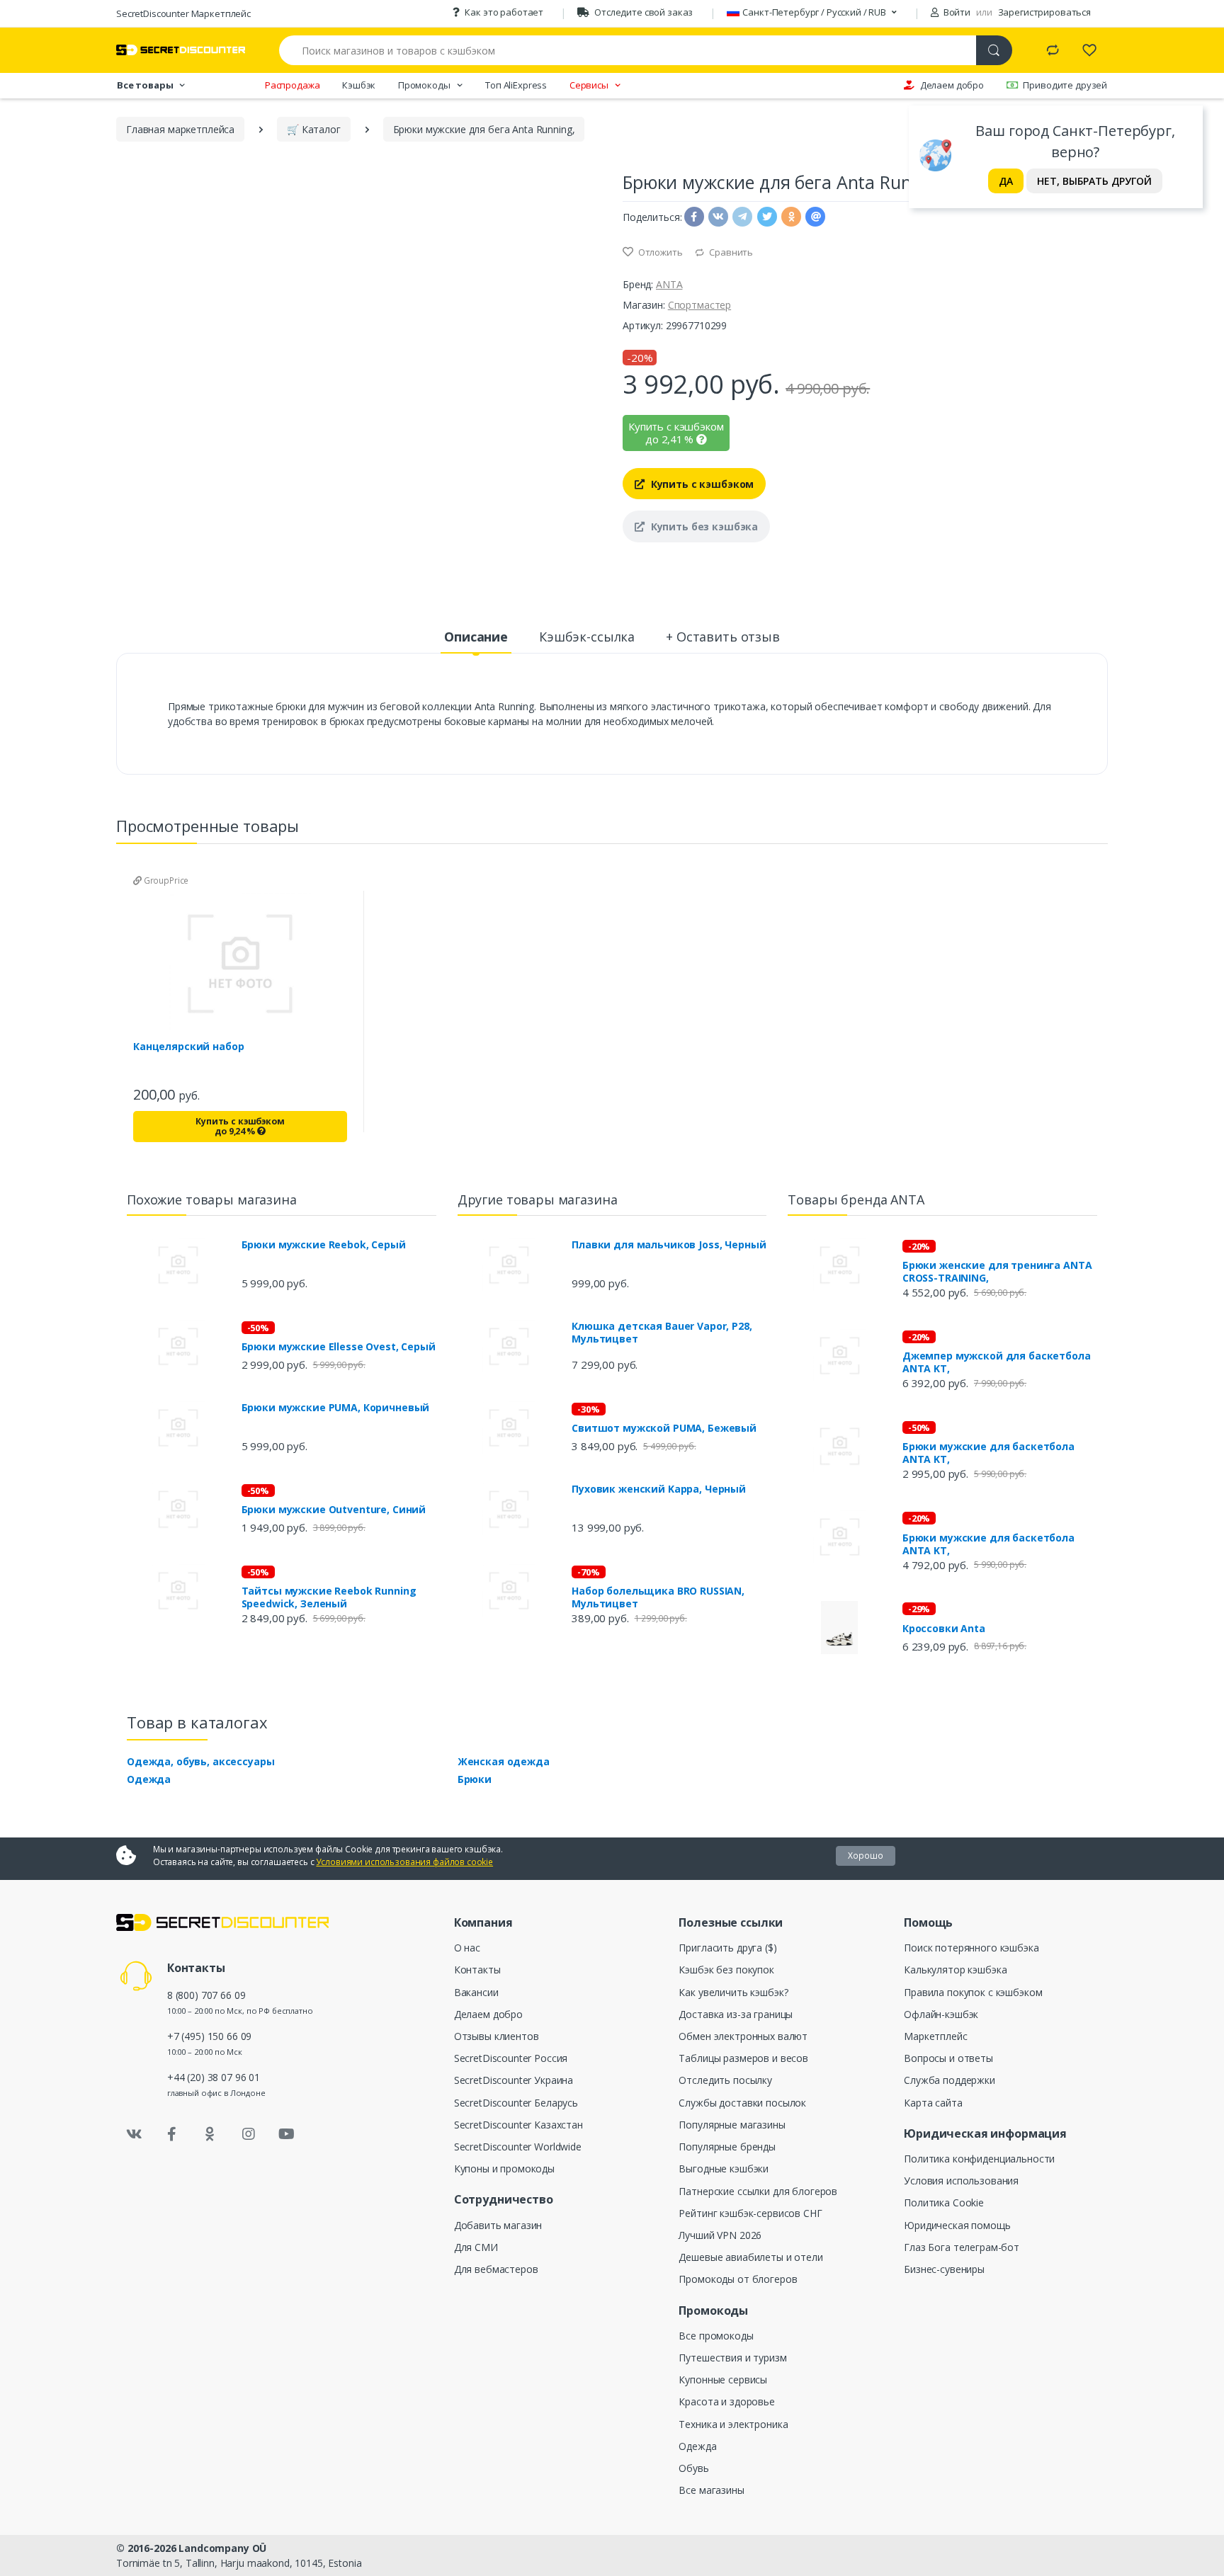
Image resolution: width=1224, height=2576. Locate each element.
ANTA (669, 284)
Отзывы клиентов (497, 2036)
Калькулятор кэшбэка (955, 1970)
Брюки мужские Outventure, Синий (334, 1510)
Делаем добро (952, 85)
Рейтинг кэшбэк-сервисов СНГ (750, 2213)
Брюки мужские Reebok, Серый (324, 1245)
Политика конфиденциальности (979, 2159)
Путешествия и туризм (732, 2358)
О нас (467, 1948)
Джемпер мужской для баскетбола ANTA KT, (997, 1362)
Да (1006, 181)
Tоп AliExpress (516, 85)
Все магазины (711, 2490)
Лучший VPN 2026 (720, 2235)
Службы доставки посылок (742, 2103)
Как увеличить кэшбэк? (733, 1992)
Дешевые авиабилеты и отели (750, 2257)
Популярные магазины (732, 2125)
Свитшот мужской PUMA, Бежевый (664, 1428)
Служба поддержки (950, 2080)
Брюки (475, 1779)
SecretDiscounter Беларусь (516, 2103)
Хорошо (866, 1856)
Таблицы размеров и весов (743, 2058)
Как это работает (504, 12)
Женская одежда (504, 1761)
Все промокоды (716, 2336)
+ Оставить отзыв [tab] (723, 637)
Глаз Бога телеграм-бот (962, 2247)
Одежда (149, 1779)
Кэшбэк (359, 85)
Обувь (693, 2468)
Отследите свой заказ (644, 12)
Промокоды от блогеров (738, 2279)
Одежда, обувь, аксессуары (200, 1761)
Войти (956, 12)
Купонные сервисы (723, 2380)
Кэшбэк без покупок (726, 1970)
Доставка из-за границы (736, 2014)
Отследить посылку (725, 2080)
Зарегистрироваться (1044, 12)
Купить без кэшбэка (703, 526)
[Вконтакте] (134, 2134)
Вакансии (476, 1992)
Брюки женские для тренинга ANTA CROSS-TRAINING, (997, 1272)
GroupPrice (165, 880)
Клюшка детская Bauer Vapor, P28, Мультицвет (662, 1333)
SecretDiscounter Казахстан (518, 2125)
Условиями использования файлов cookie (404, 1862)
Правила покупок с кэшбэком (973, 1992)
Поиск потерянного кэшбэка (971, 1948)
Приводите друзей (1065, 85)
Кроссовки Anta (944, 1629)
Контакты (477, 1970)
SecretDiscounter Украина (514, 2080)
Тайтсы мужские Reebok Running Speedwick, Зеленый (329, 1597)
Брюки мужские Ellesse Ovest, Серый (339, 1347)
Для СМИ (476, 2247)
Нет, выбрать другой (1094, 181)
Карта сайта (933, 2103)
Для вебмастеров (496, 2269)
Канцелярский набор (188, 1047)
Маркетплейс (935, 2036)
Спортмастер (699, 305)
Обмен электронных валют (743, 2036)
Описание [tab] (476, 637)
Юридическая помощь (957, 2225)
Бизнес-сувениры (944, 2269)
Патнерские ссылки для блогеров (758, 2191)
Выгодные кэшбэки (724, 2168)
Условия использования (961, 2181)
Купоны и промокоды (504, 2168)
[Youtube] (286, 2134)
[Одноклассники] (210, 2134)
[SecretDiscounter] (181, 50)
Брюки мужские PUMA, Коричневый (336, 1408)
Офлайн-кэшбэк (941, 2014)
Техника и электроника (733, 2424)
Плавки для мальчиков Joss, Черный (669, 1245)
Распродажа (293, 85)
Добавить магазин (498, 2225)
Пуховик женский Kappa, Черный (659, 1489)
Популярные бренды (727, 2147)
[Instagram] (249, 2134)
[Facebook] (172, 2134)
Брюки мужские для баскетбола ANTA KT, (988, 1453)
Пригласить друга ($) (727, 1948)
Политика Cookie (944, 2202)
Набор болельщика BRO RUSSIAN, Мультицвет (658, 1597)
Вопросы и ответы (948, 2058)
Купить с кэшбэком (701, 484)
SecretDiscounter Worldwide (518, 2147)
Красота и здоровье (726, 2401)
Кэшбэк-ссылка (587, 637)
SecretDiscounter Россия (511, 2058)
